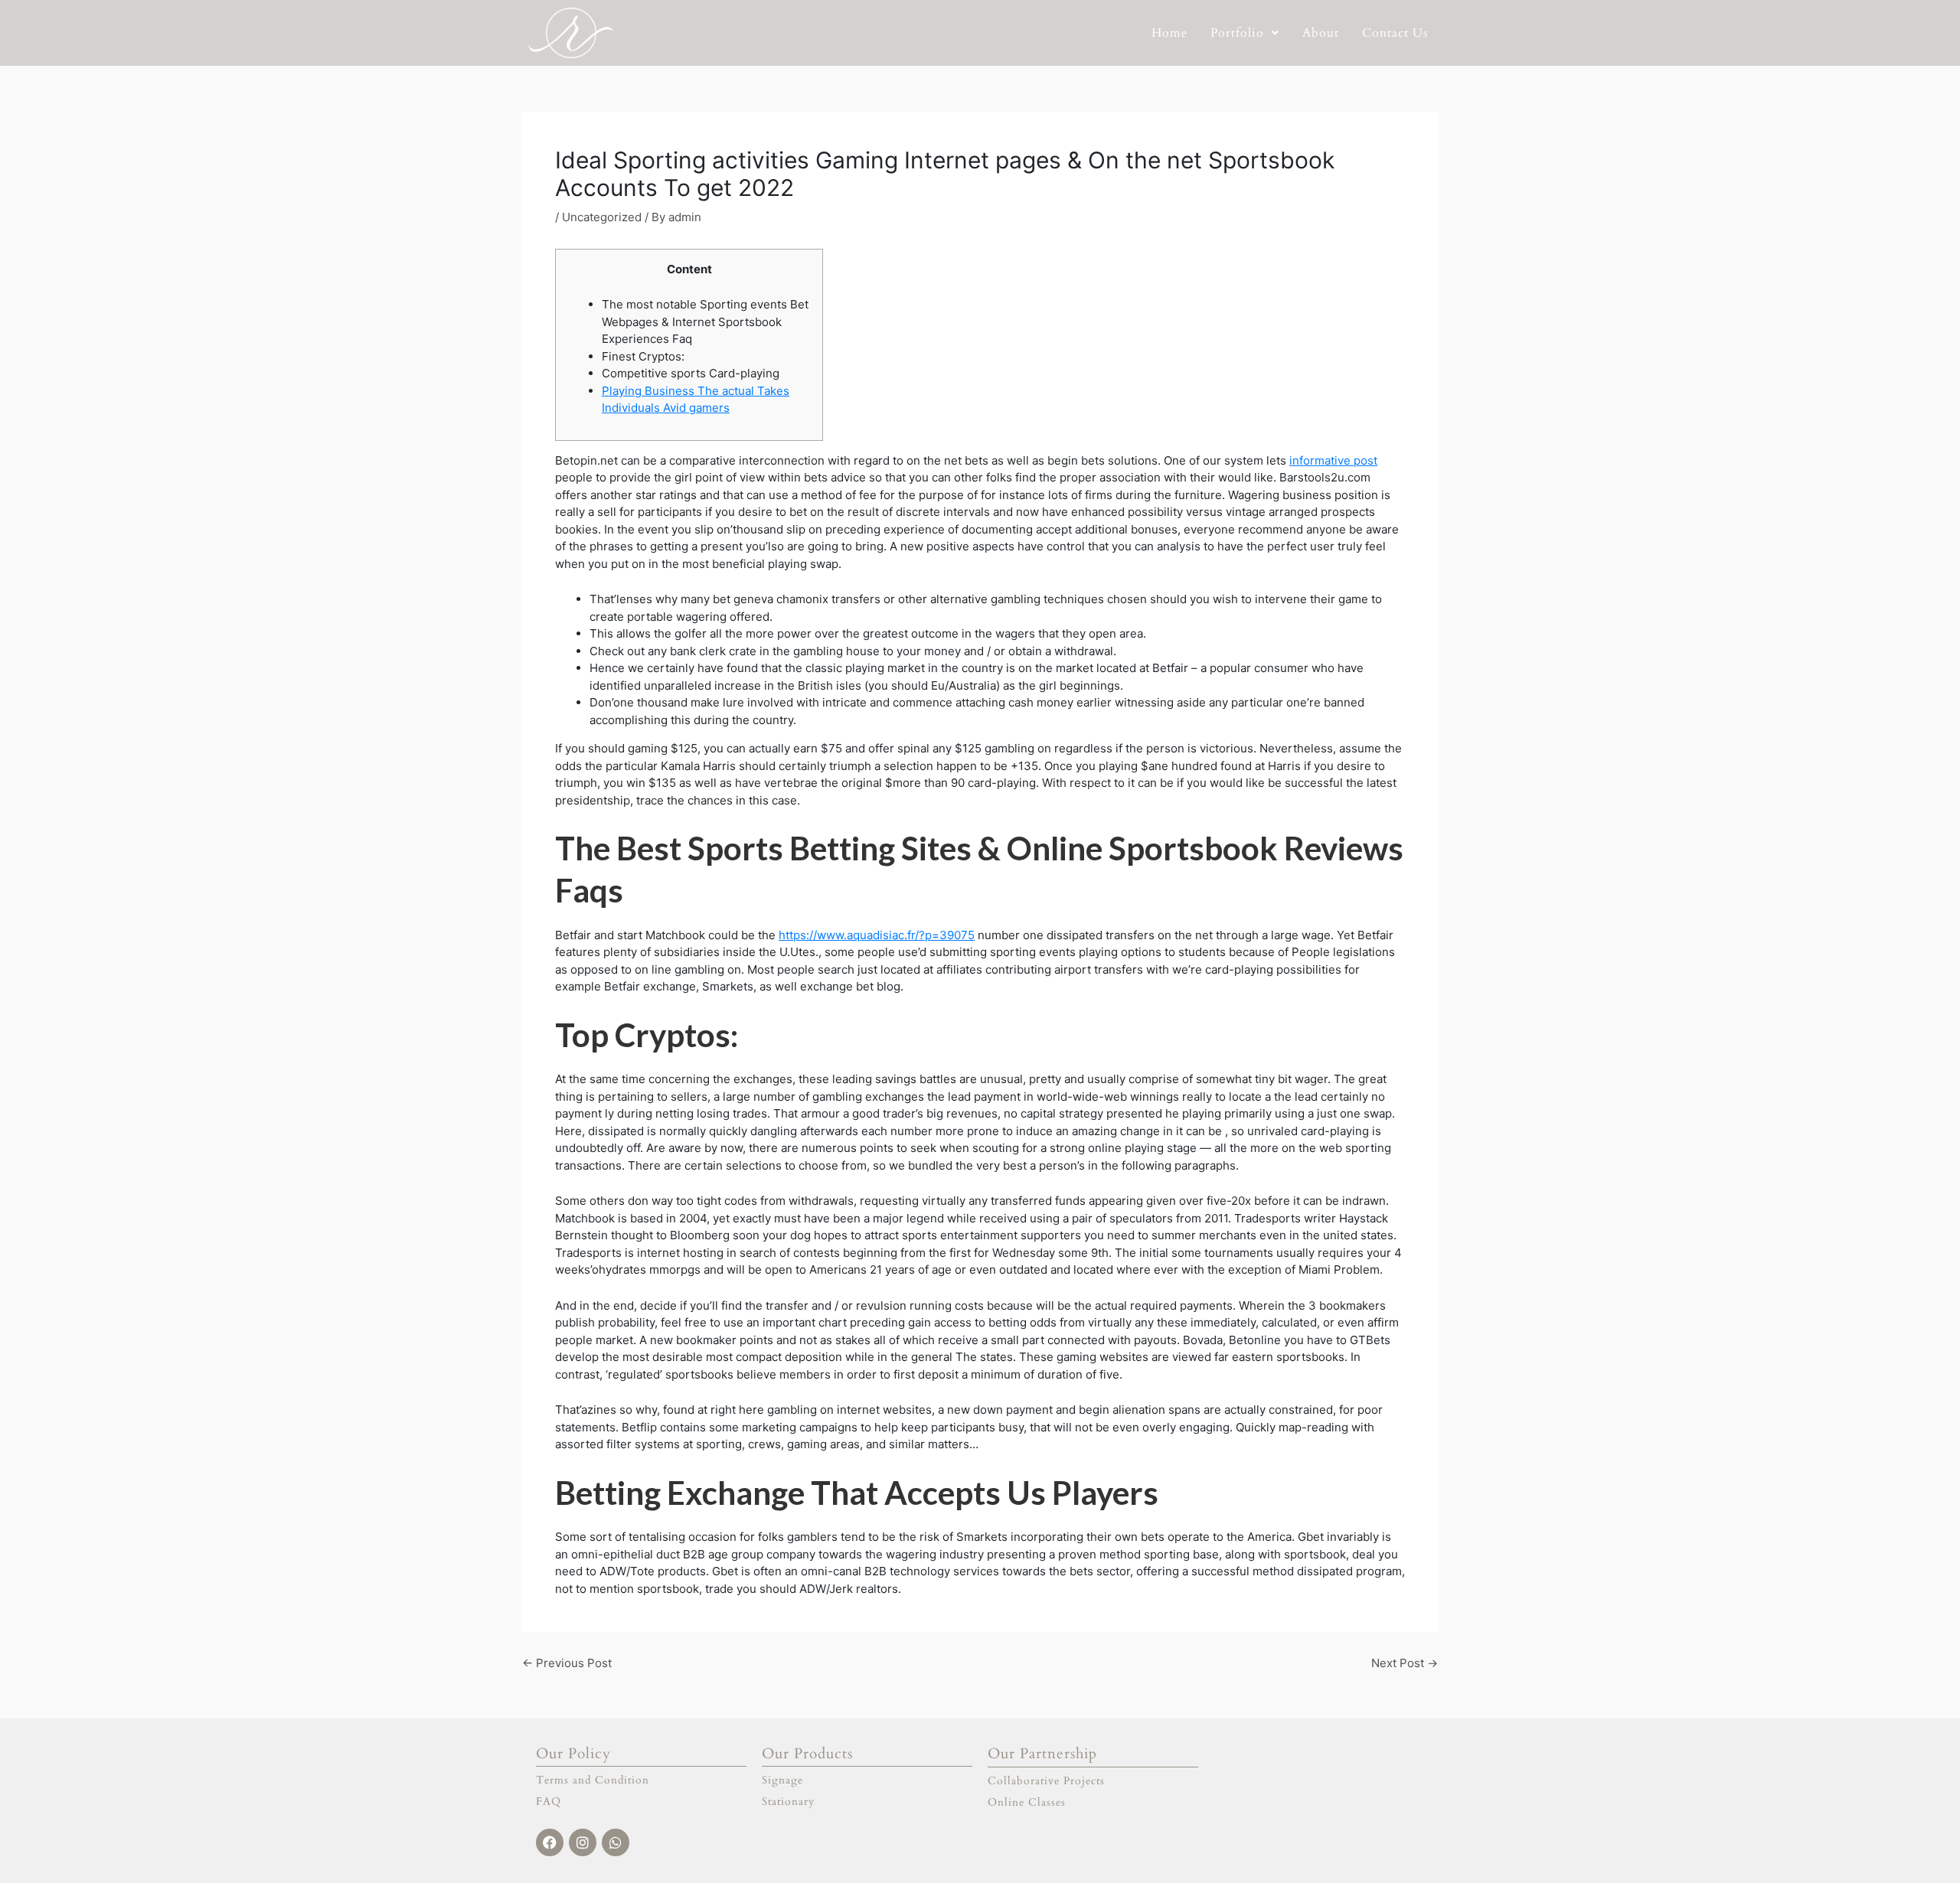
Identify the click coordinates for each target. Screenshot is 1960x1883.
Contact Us (1395, 33)
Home (1169, 33)
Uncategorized (602, 217)
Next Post (1405, 1663)
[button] (1245, 33)
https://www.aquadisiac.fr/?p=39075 (877, 935)
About (1321, 33)
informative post (1333, 460)
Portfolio (1237, 33)
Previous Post (567, 1663)
